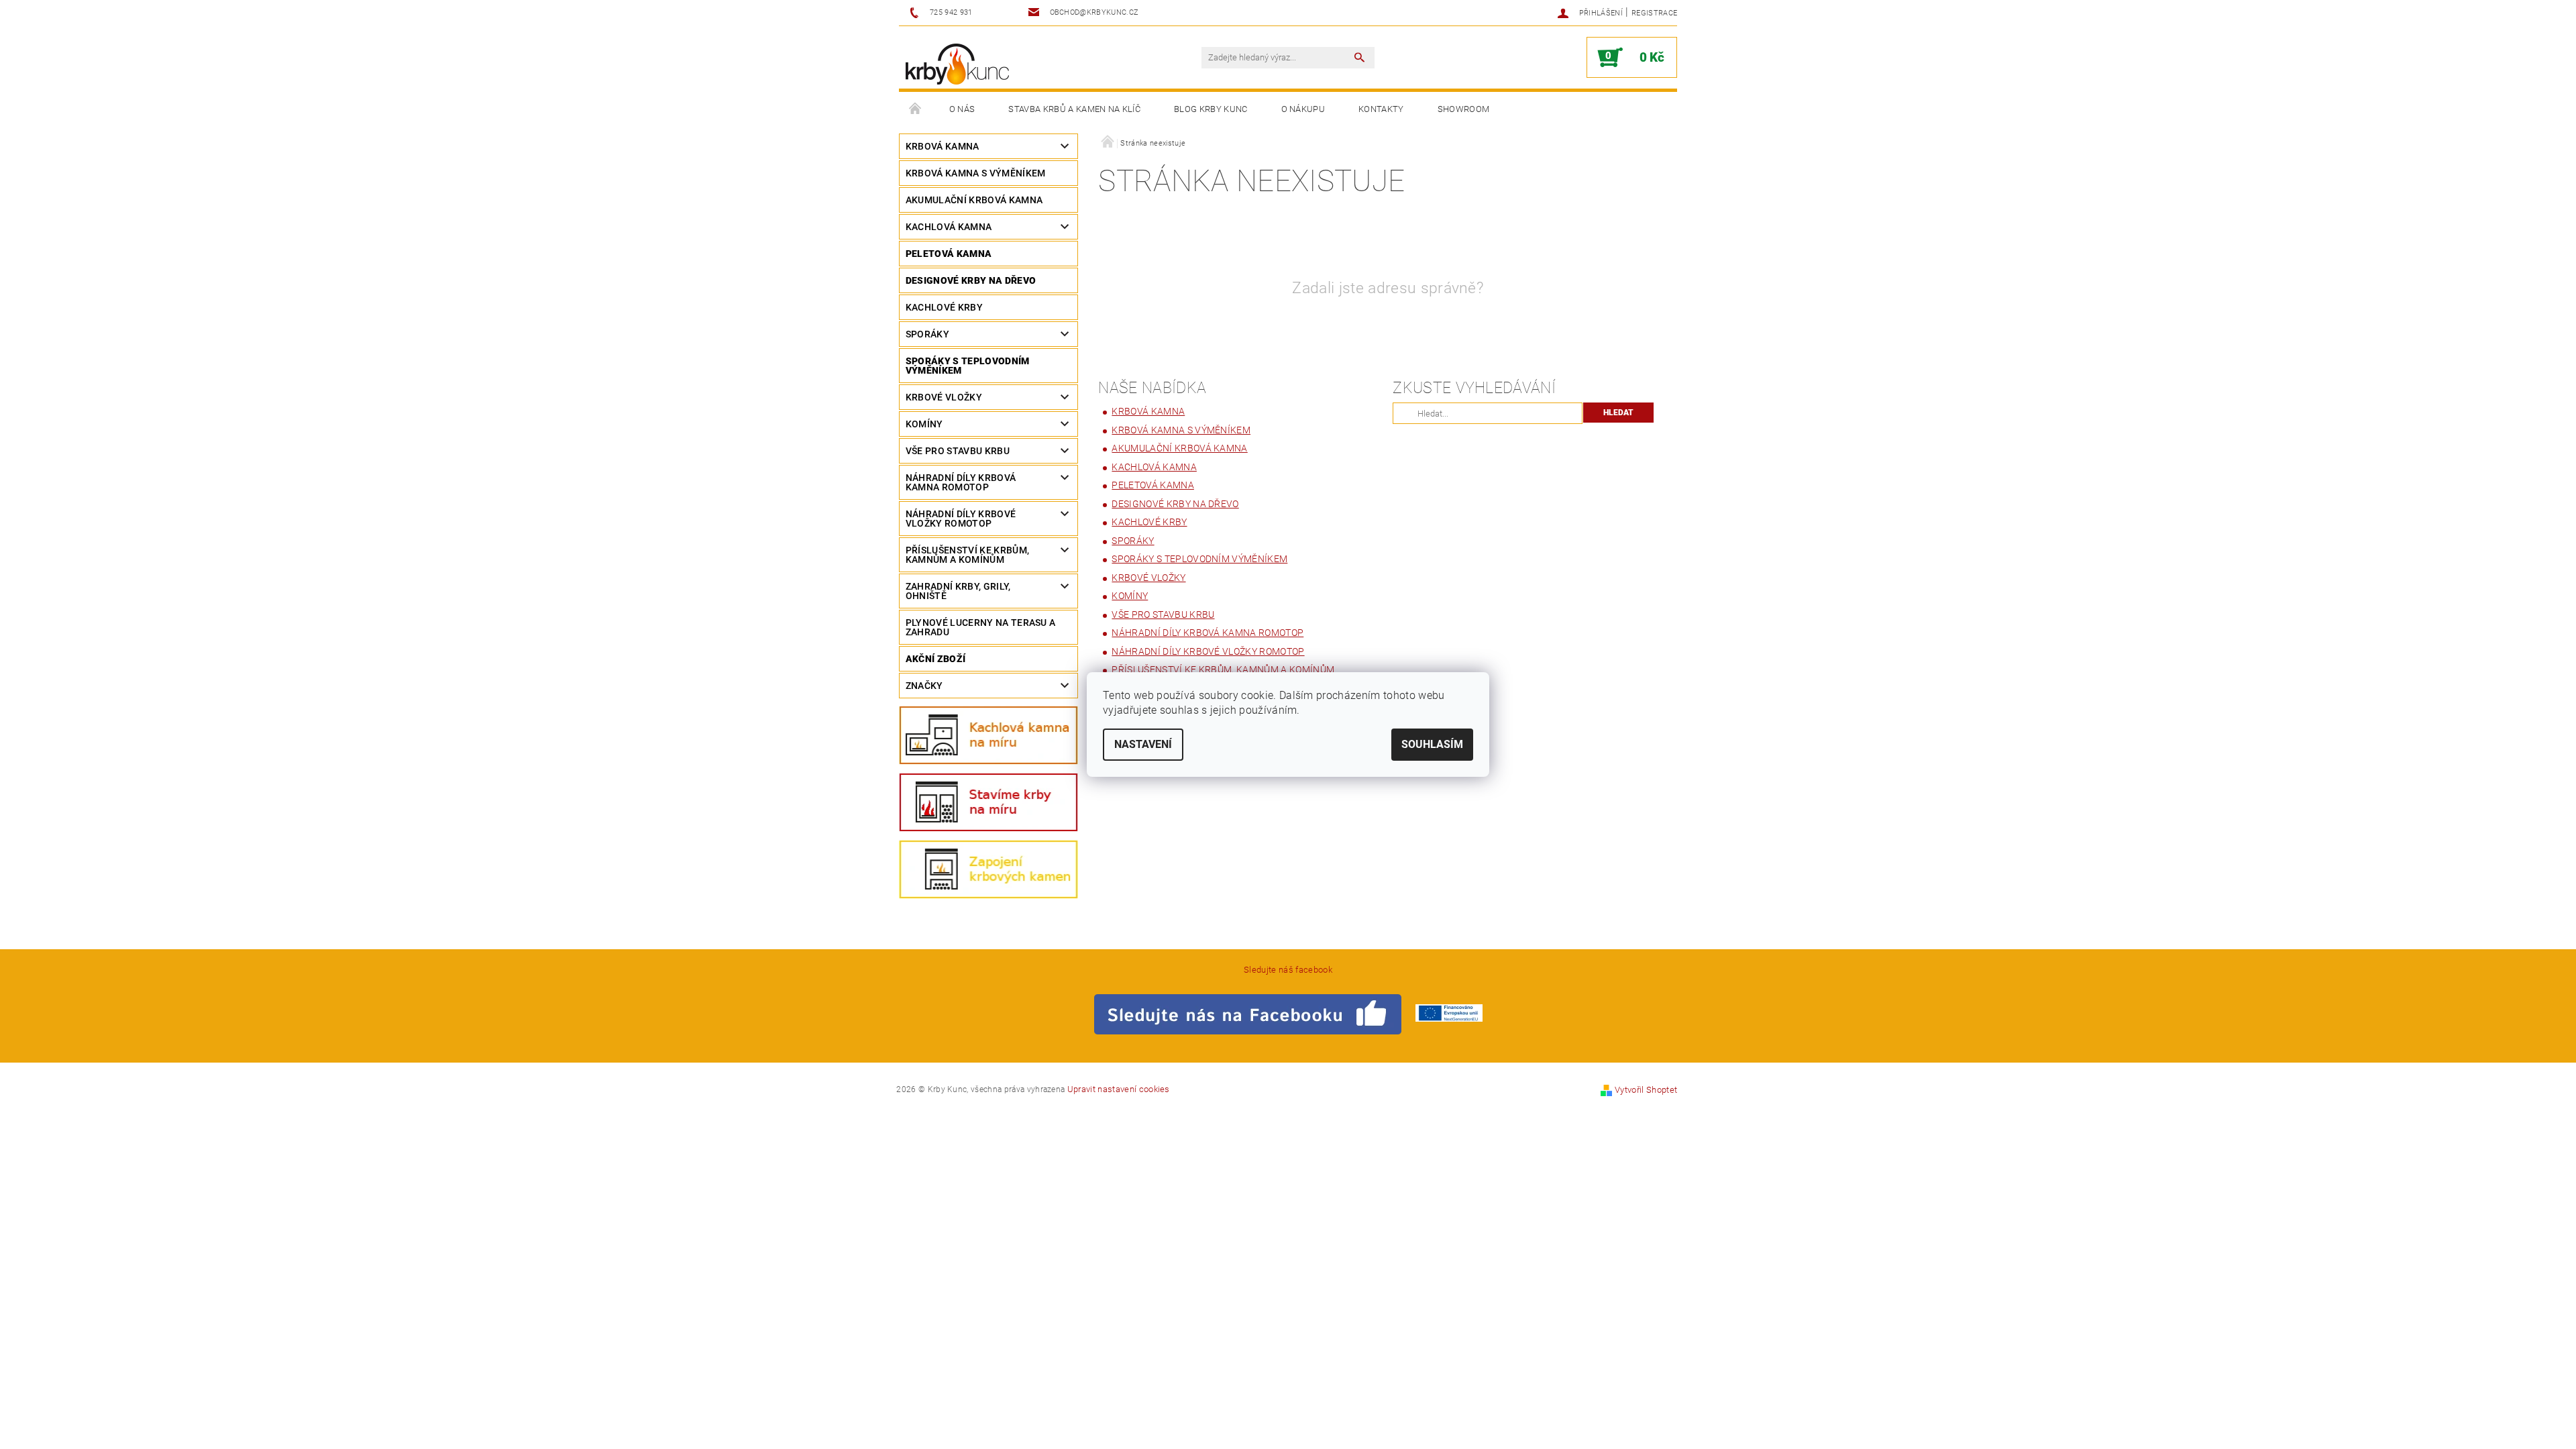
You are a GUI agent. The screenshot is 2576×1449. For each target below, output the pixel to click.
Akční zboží (936, 659)
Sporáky (927, 334)
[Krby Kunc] (957, 64)
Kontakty (1381, 109)
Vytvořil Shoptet (1646, 1090)
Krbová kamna (943, 146)
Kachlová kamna (949, 227)
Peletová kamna (949, 254)
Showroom (1464, 109)
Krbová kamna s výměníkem (976, 173)
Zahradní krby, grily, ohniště (958, 591)
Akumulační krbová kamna (974, 200)
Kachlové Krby (944, 307)
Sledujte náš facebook (1288, 970)
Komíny (924, 424)
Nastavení (1143, 744)
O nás (962, 109)
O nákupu (1303, 109)
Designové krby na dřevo (971, 280)
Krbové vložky (944, 397)
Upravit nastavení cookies (1119, 1089)
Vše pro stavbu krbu (958, 451)
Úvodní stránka (916, 109)
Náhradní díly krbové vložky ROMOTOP (961, 519)
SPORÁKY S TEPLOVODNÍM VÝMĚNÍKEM (968, 366)
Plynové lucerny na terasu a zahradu (981, 627)
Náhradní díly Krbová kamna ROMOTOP (961, 482)
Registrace (1654, 13)
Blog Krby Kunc (1211, 109)
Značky (924, 686)
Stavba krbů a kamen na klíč (1074, 109)
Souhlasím (1432, 744)
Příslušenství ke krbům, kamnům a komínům (967, 555)
